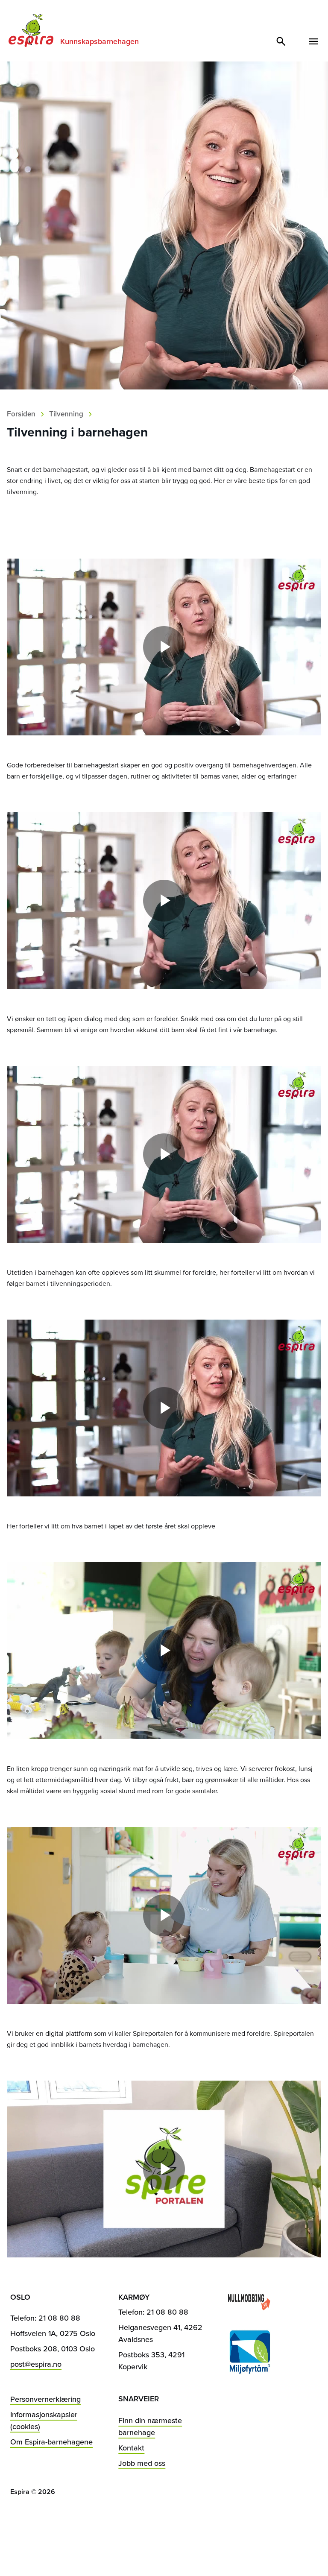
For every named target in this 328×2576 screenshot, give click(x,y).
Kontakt (131, 2448)
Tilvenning (66, 414)
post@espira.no (36, 2364)
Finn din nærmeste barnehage (150, 2426)
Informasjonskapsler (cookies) (44, 2420)
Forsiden (21, 414)
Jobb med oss (142, 2463)
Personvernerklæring (45, 2399)
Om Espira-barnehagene (51, 2442)
